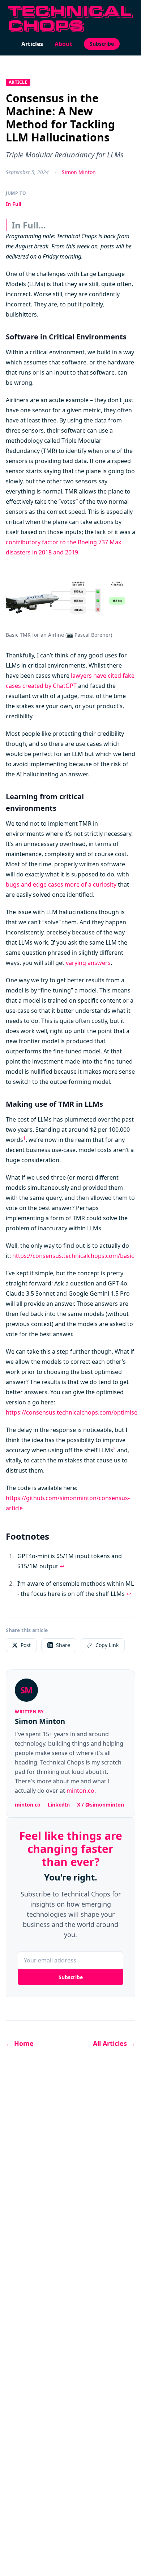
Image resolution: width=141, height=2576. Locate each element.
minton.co (80, 1791)
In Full (14, 204)
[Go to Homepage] (70, 19)
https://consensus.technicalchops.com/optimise (72, 1412)
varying (76, 963)
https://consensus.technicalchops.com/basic (73, 1256)
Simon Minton (79, 172)
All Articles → (114, 2043)
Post (26, 1645)
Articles (32, 44)
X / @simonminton (101, 1805)
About (63, 44)
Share (63, 1645)
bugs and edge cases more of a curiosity (61, 884)
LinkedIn (59, 1805)
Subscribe (102, 44)
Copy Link (107, 1645)
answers (99, 963)
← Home (20, 2043)
